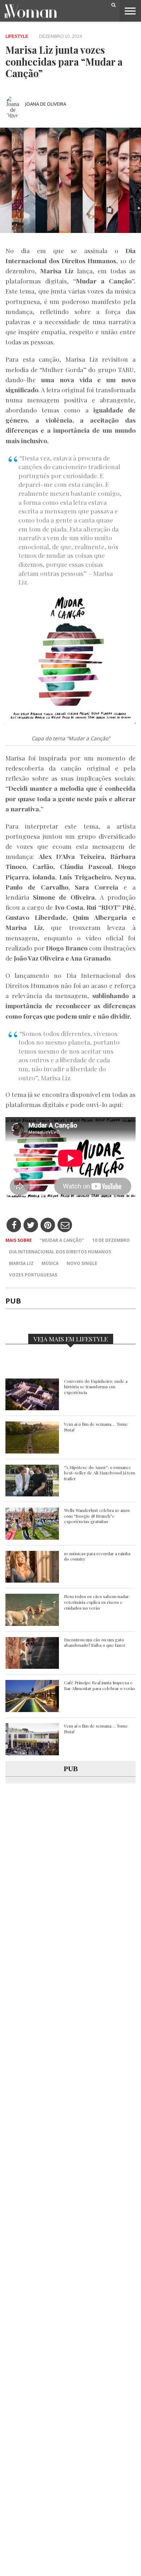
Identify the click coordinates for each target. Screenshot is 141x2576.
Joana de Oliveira (46, 104)
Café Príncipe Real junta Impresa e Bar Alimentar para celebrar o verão (99, 1686)
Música (50, 1263)
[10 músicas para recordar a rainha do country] (32, 1581)
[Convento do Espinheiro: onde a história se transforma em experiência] (32, 1408)
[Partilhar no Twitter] (31, 1225)
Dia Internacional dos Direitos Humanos (60, 1252)
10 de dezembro (111, 1240)
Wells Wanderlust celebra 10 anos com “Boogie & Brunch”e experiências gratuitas (97, 1516)
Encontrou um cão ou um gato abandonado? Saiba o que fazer (95, 1643)
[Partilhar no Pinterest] (48, 1225)
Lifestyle (17, 36)
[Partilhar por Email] (65, 1225)
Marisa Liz (21, 1263)
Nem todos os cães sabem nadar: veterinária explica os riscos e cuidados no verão (97, 1602)
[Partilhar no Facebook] (14, 1225)
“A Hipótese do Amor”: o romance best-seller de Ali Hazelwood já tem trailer (100, 1473)
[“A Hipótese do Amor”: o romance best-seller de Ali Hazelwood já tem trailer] (32, 1494)
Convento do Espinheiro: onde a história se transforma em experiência (96, 1387)
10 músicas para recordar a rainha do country (97, 1556)
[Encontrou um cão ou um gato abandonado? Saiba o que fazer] (32, 1667)
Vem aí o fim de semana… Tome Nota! (96, 1427)
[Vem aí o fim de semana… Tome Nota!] (32, 1452)
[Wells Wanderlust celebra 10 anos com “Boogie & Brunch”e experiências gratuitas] (32, 1538)
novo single (82, 1263)
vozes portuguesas (33, 1275)
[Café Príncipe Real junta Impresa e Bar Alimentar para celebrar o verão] (32, 1710)
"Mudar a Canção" (62, 1240)
